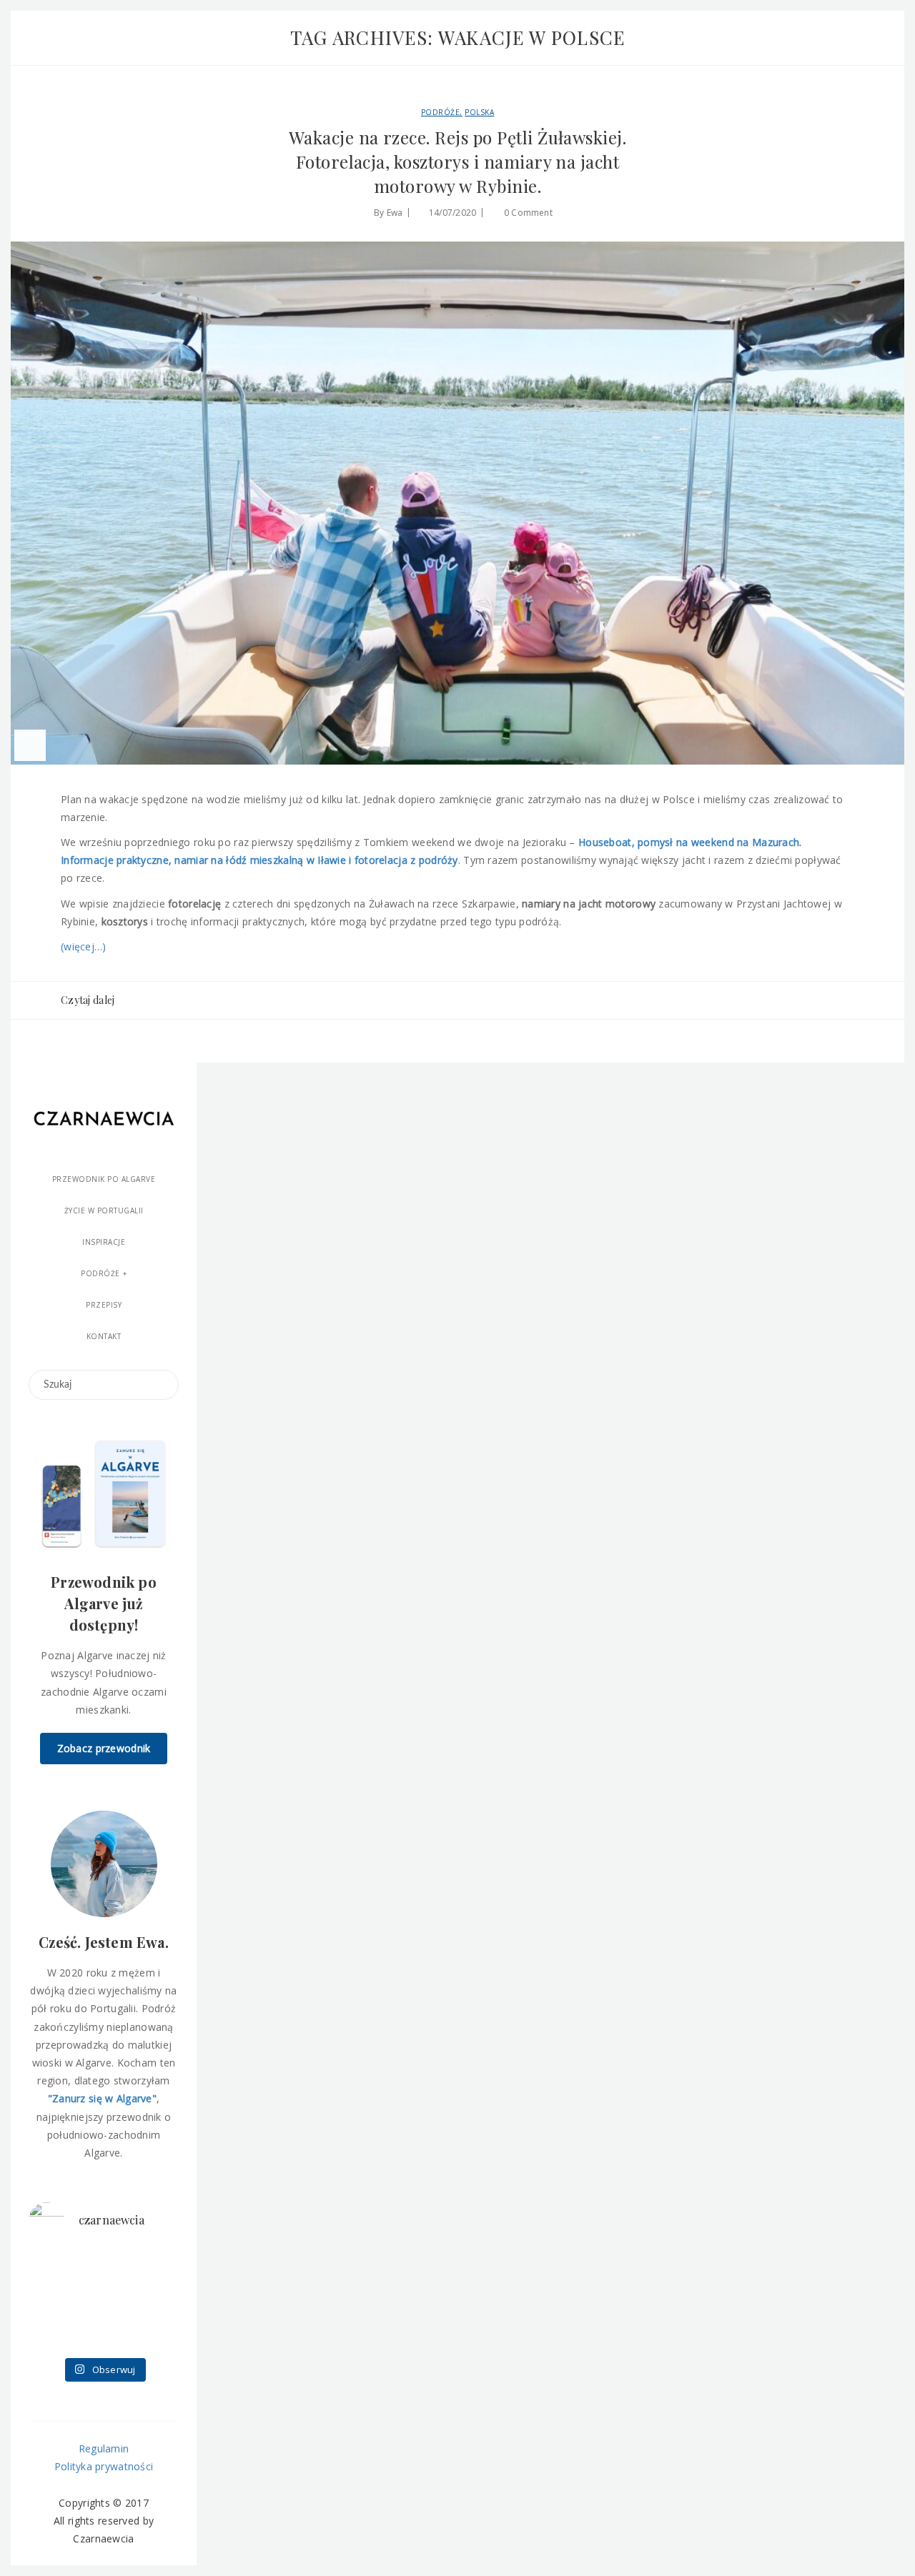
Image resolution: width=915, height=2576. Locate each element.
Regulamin (104, 2448)
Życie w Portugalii (104, 1210)
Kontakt (104, 1336)
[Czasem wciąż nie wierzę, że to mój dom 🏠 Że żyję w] (156, 2301)
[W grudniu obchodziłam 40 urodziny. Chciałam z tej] (51, 2268)
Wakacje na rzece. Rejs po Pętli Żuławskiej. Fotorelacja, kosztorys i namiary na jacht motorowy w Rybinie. (458, 161)
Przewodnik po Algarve (104, 1179)
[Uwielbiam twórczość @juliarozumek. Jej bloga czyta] (103, 2268)
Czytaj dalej (88, 1000)
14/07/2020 (452, 213)
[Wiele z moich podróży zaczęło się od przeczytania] (103, 2333)
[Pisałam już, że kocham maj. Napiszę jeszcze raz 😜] (51, 2333)
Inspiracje (104, 1242)
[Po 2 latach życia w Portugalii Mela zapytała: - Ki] (156, 2333)
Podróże (441, 112)
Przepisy (104, 1305)
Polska (479, 112)
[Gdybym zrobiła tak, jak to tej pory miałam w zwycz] (103, 2301)
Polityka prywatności (104, 2466)
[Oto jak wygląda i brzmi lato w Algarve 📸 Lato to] (51, 2301)
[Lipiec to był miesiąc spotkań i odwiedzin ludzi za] (156, 2268)
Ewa (395, 213)
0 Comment (528, 213)
